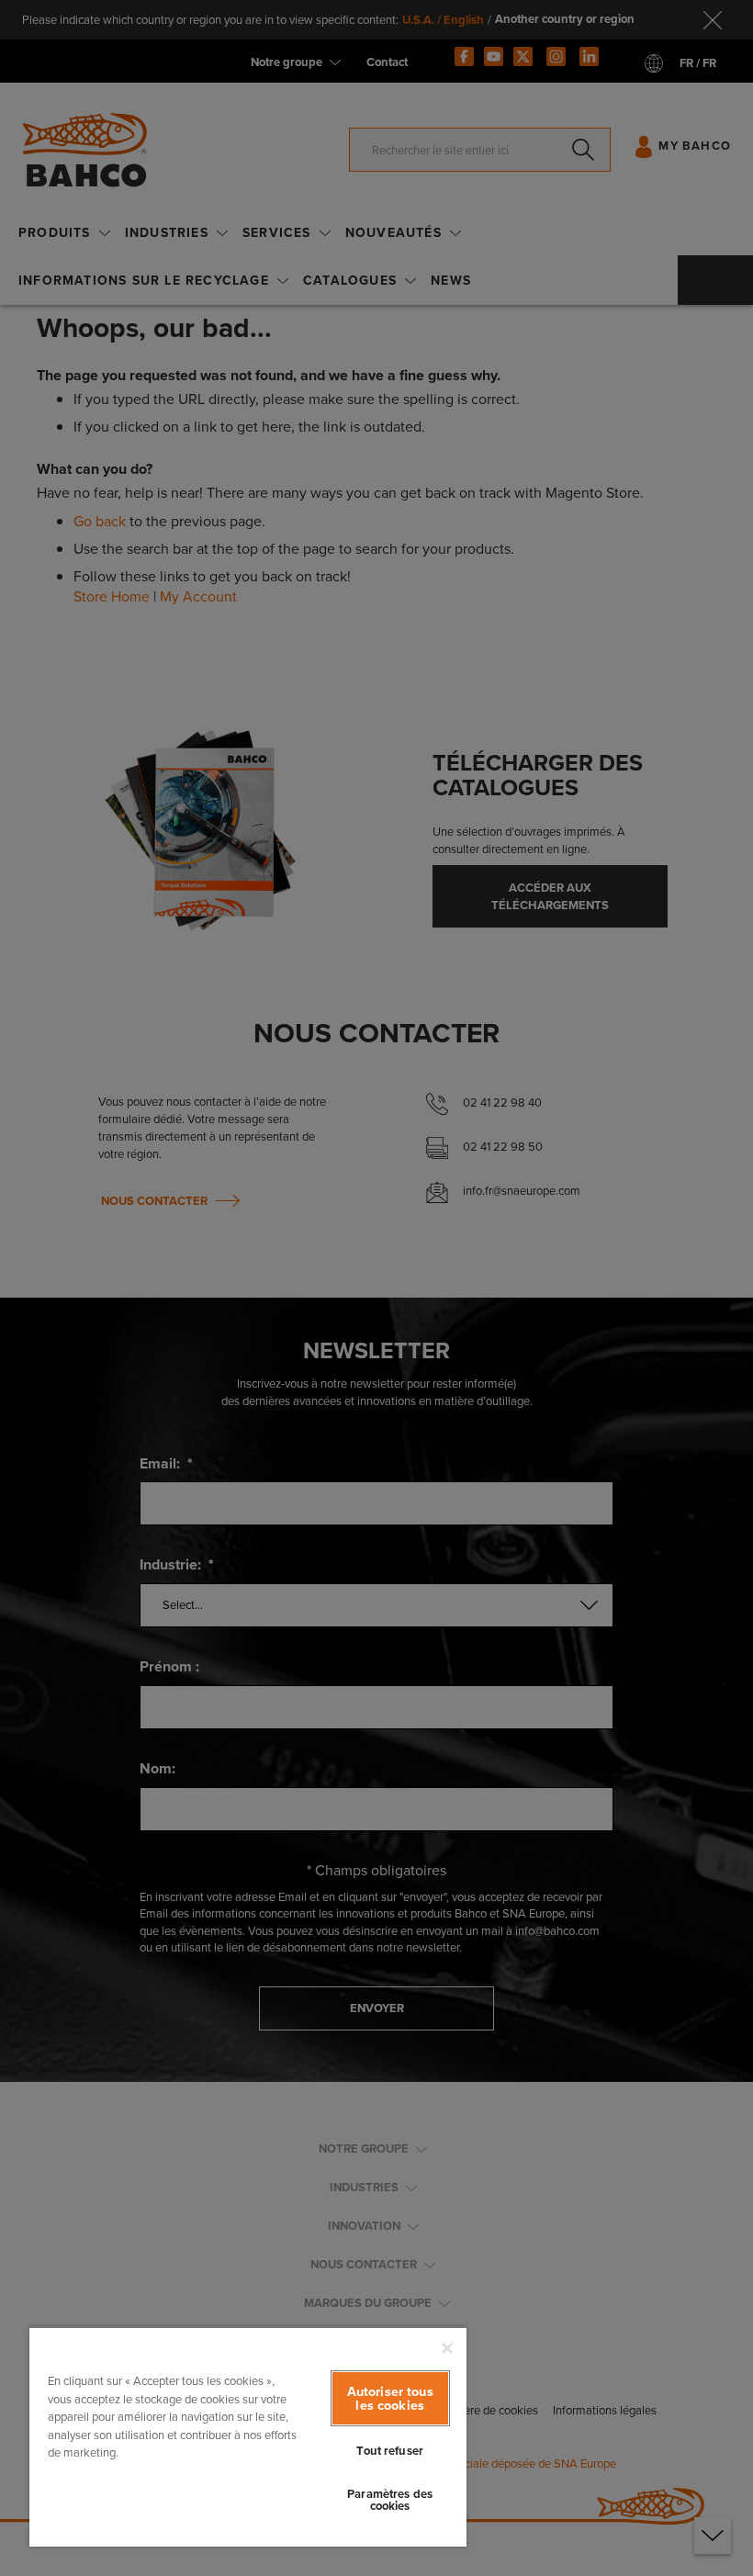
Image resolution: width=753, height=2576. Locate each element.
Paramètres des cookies (390, 2500)
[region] (248, 2436)
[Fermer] (447, 2348)
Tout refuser (390, 2451)
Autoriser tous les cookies (390, 2398)
